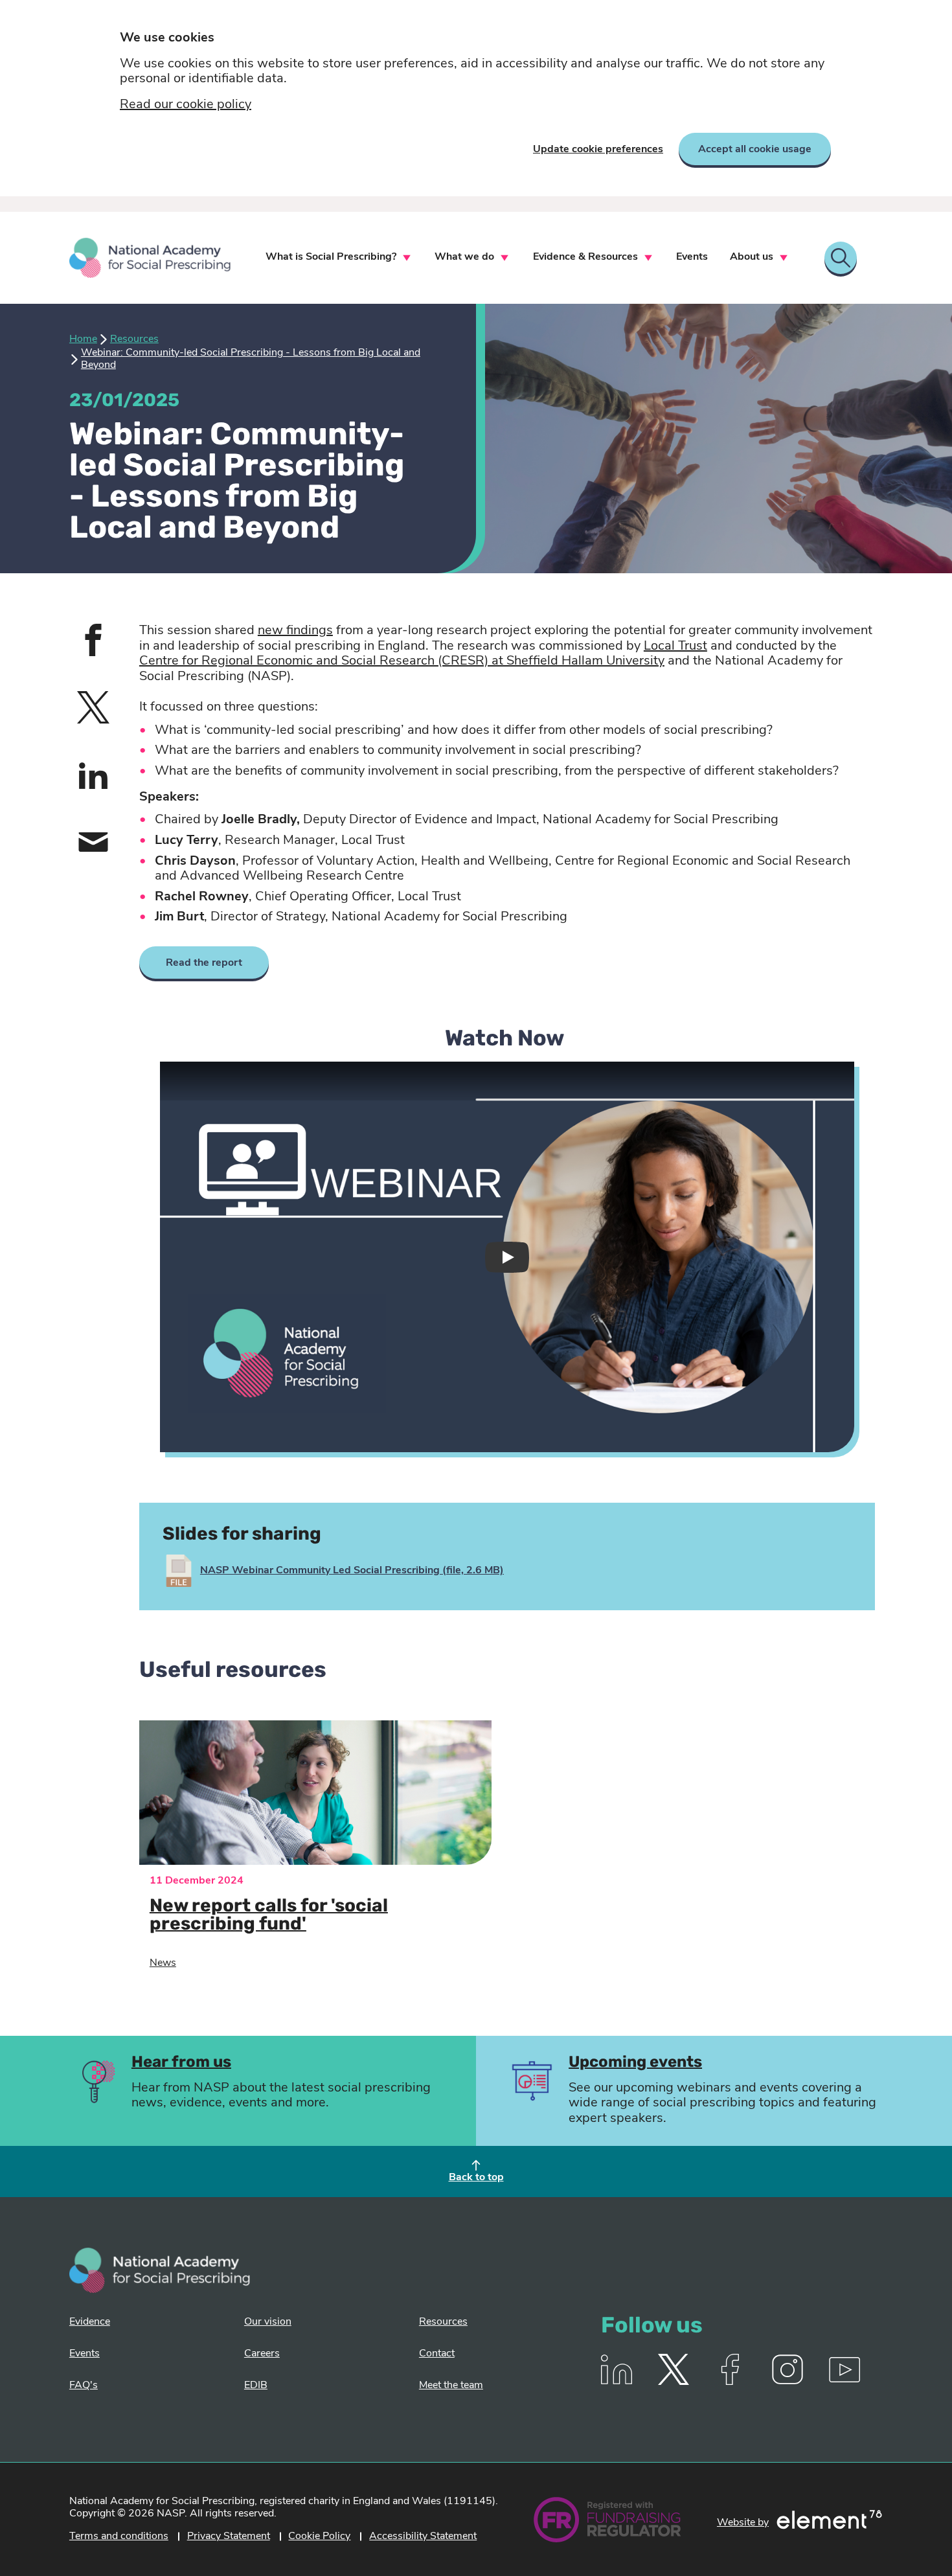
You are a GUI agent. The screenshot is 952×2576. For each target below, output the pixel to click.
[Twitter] (674, 2382)
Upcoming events (635, 2063)
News (163, 1963)
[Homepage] (150, 258)
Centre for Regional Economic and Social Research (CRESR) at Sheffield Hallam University (402, 661)
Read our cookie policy (186, 105)
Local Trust (675, 646)
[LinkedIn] (617, 2382)
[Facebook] (731, 2382)
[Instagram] (788, 2382)
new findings (295, 631)
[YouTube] (844, 2382)
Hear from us (181, 2063)
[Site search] (841, 258)
